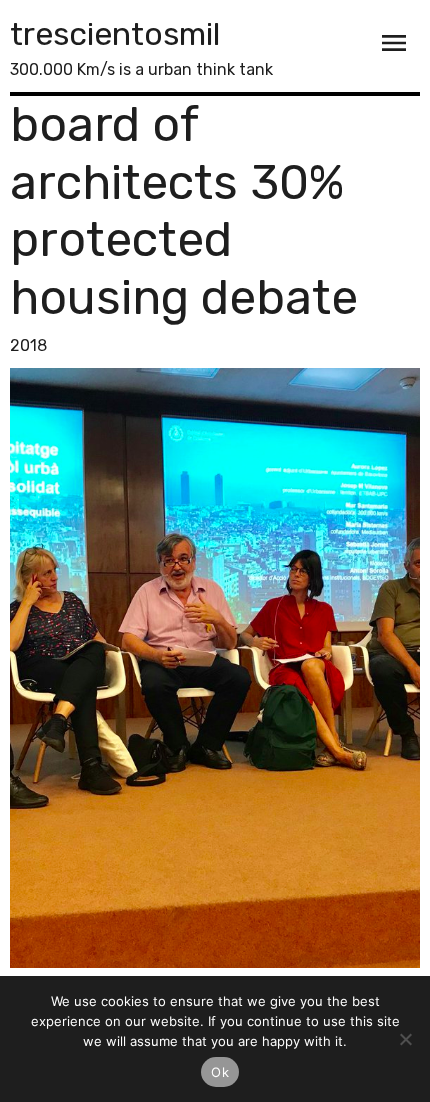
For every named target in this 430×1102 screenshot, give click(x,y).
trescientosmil (115, 34)
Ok (220, 1072)
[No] (405, 1039)
